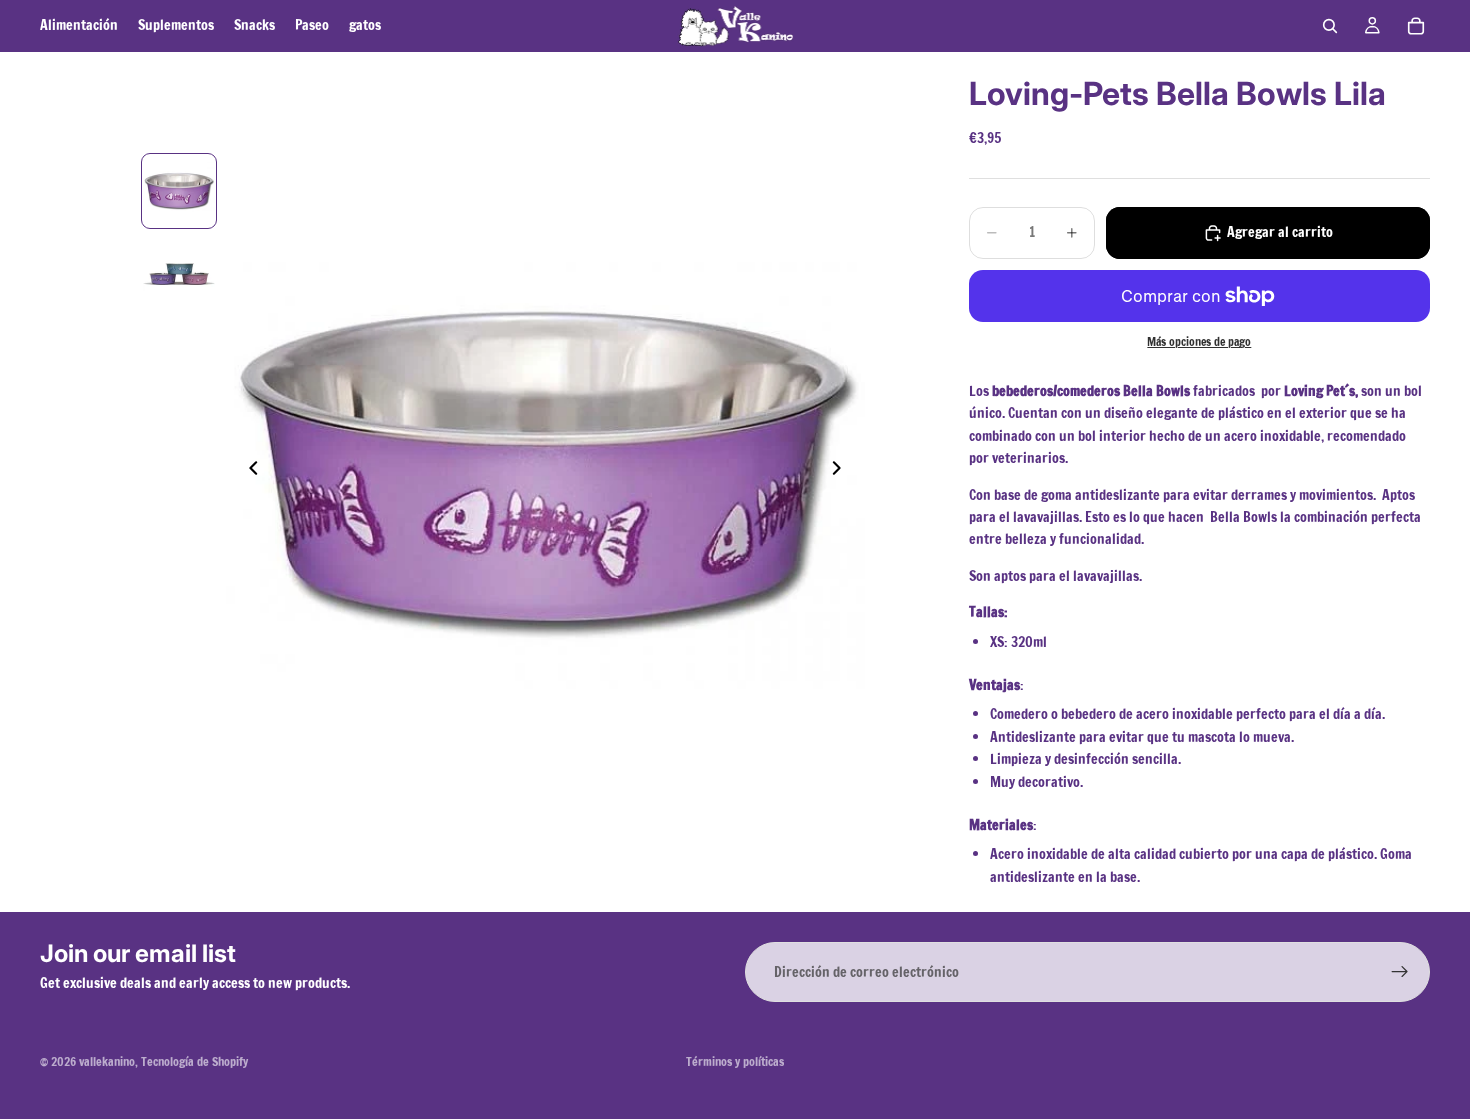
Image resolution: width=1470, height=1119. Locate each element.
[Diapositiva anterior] (248, 472)
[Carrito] (1416, 26)
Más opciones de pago (1199, 341)
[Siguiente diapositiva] (843, 472)
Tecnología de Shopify (194, 1061)
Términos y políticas (735, 1061)
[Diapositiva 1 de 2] (179, 191)
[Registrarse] (1400, 972)
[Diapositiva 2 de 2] (179, 271)
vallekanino (107, 1061)
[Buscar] (1330, 26)
